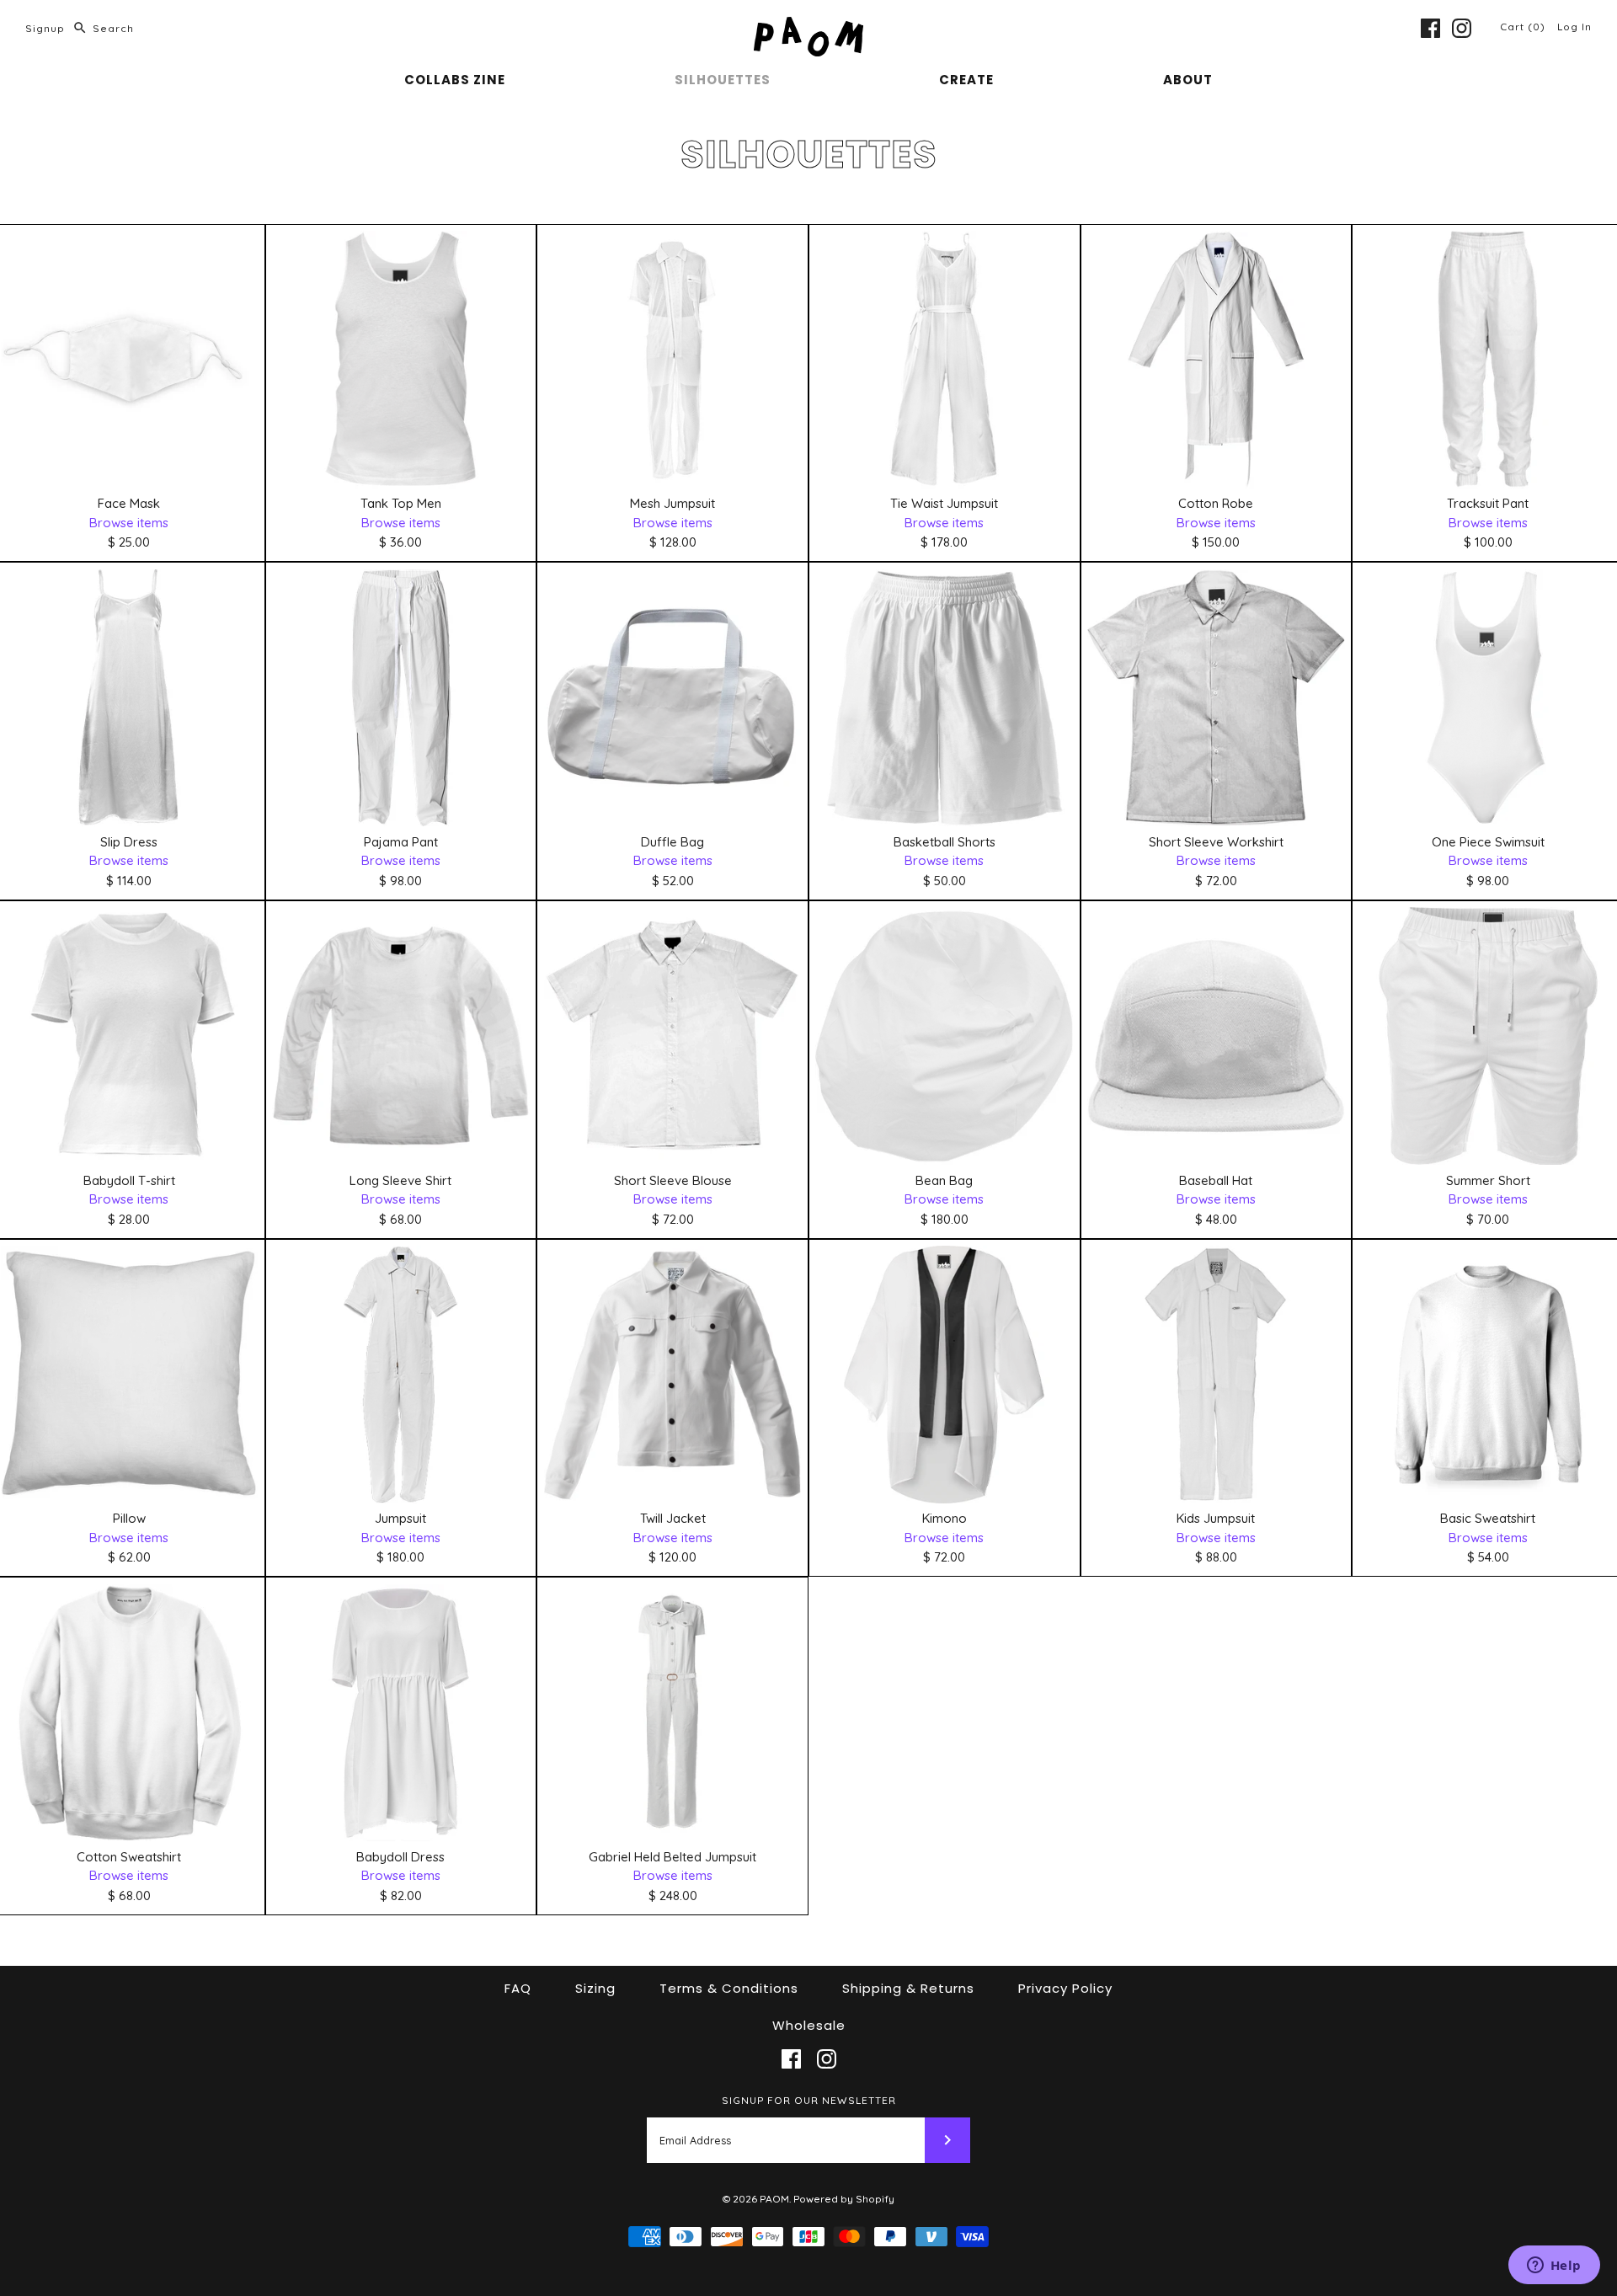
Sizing (595, 1988)
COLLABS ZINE (455, 80)
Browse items (129, 523)
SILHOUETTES (723, 80)
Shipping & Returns (908, 1988)
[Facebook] (1430, 28)
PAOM (774, 2199)
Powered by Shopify (844, 2199)
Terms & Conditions (729, 1988)
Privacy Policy (1065, 1988)
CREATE (966, 80)
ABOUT (1188, 80)
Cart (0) (1524, 27)
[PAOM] (808, 27)
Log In (1574, 27)
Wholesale (809, 2025)
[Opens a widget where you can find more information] (1554, 2267)
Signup (45, 28)
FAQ (518, 1988)
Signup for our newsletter (809, 2100)
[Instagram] (1462, 28)
